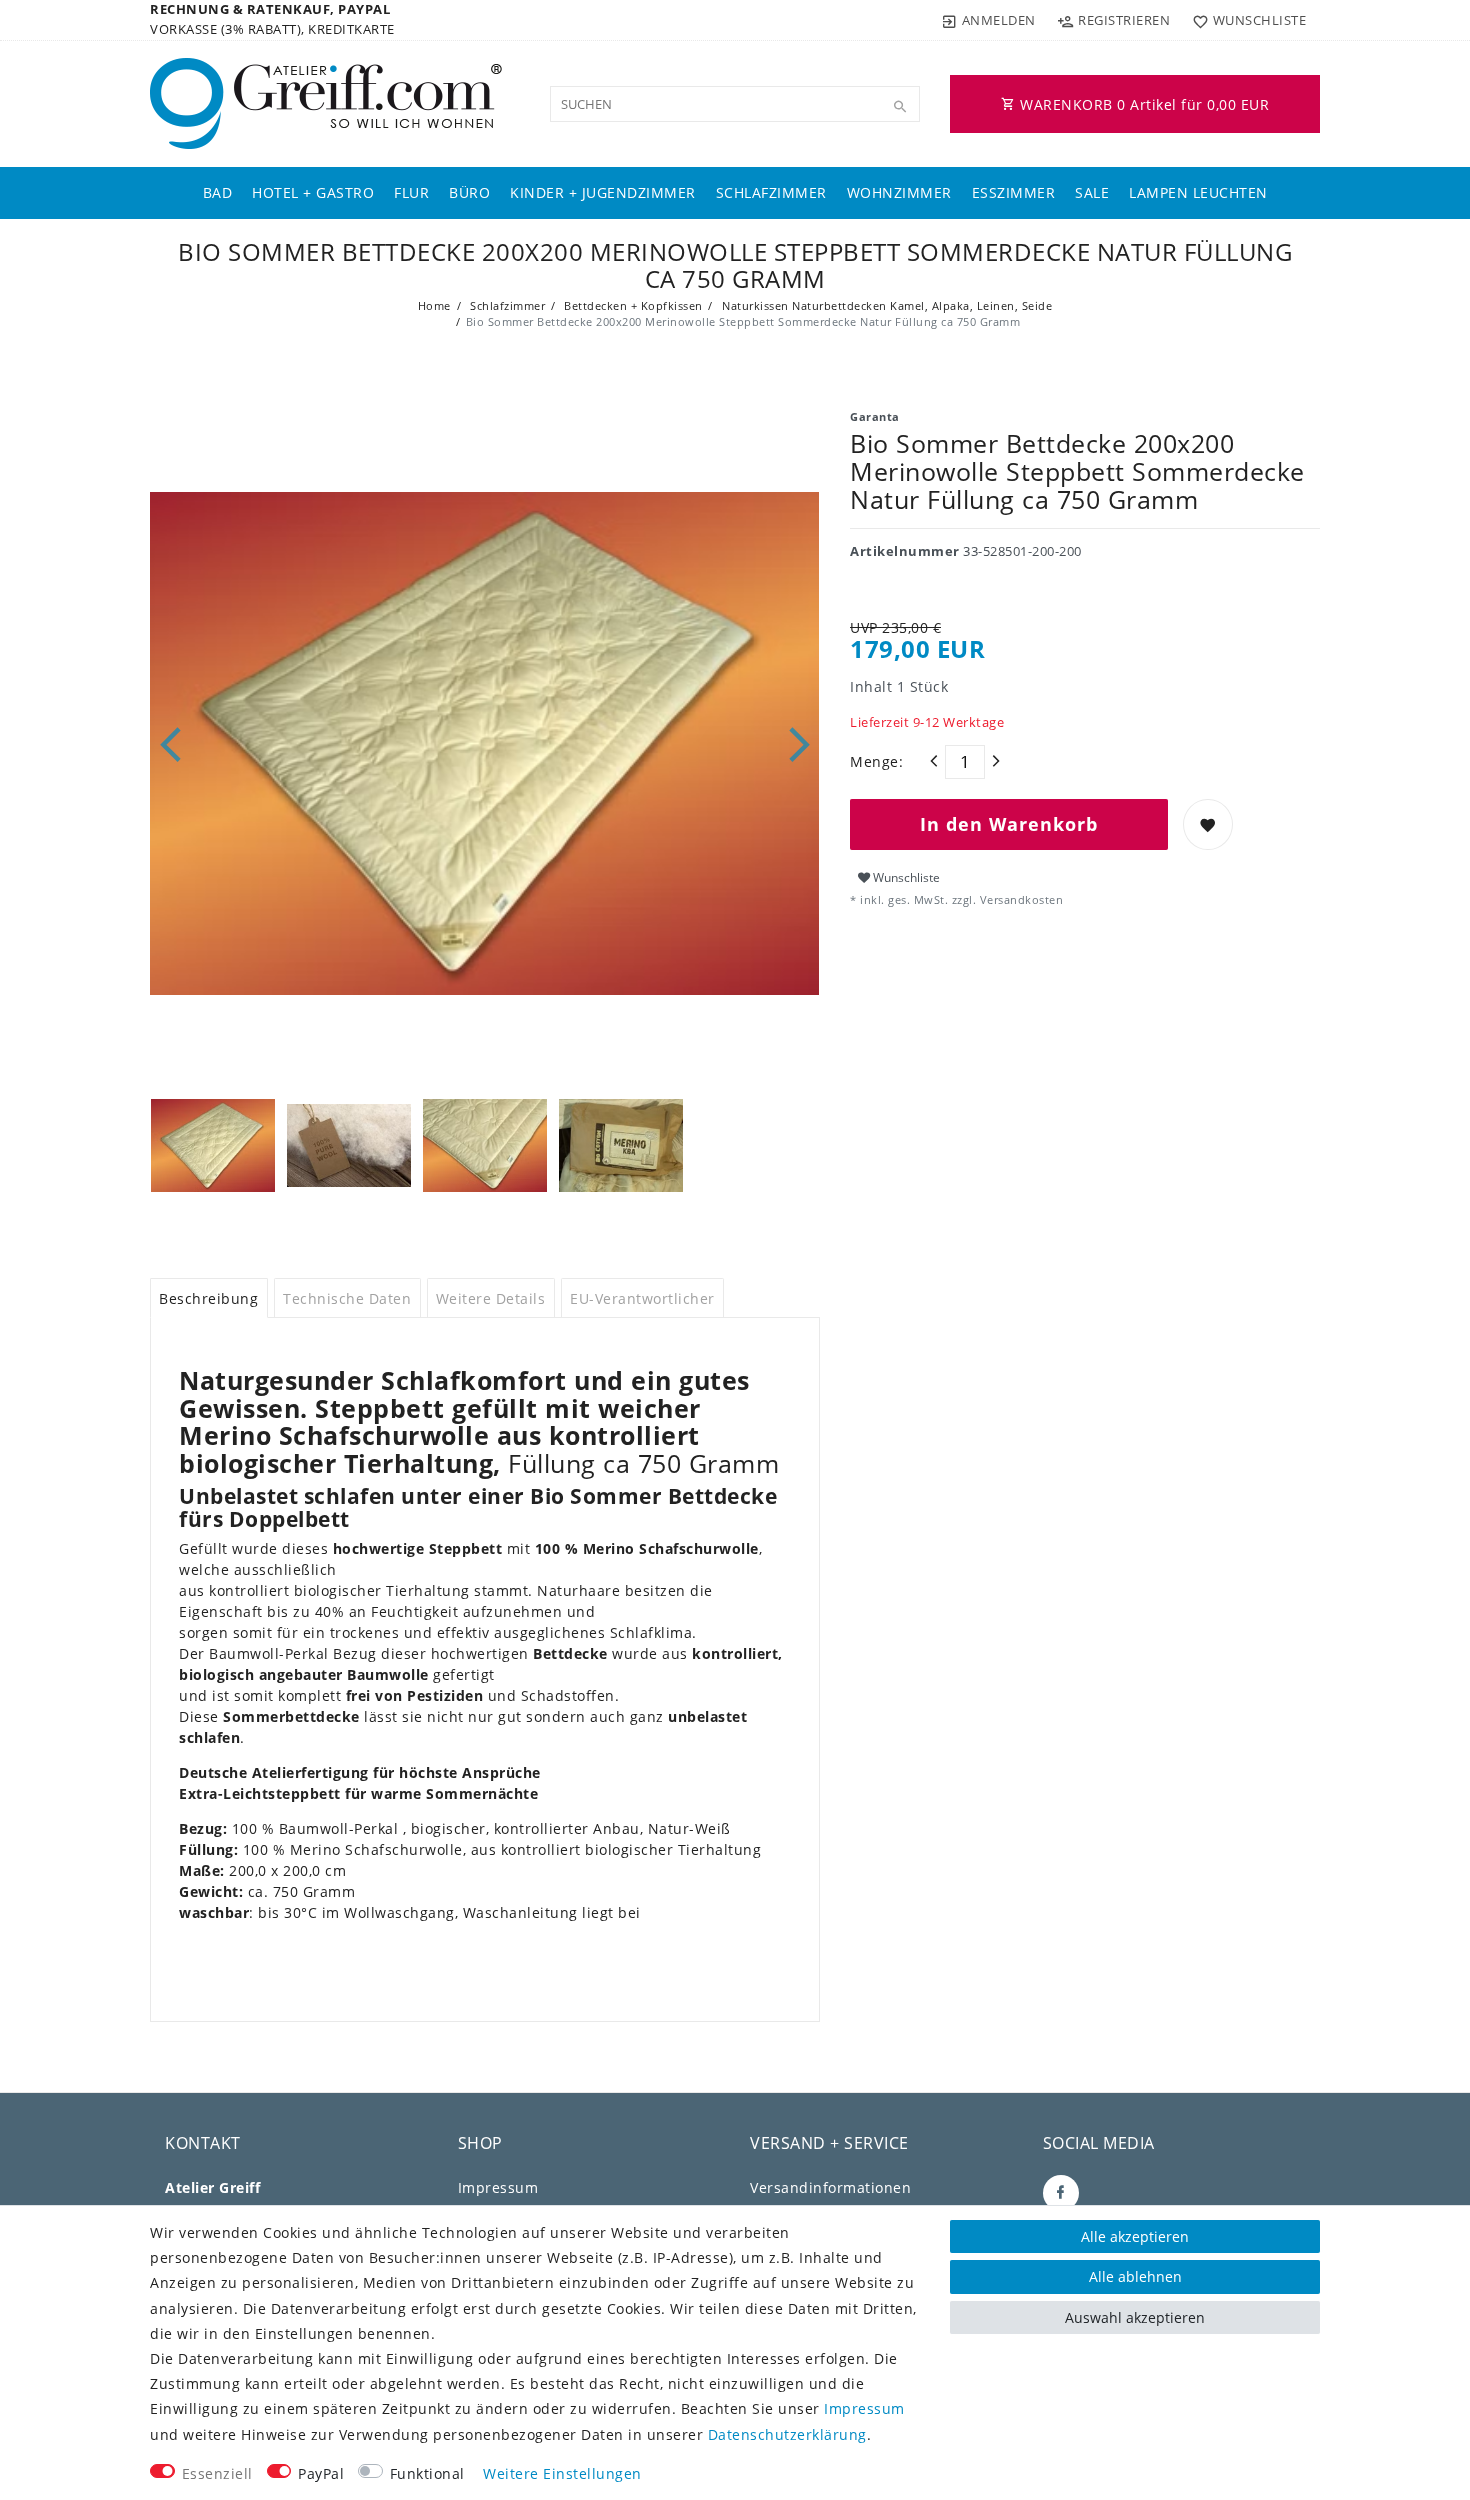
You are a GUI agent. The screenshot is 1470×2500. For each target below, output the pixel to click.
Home (434, 305)
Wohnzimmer (899, 192)
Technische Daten (347, 1298)
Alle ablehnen (1135, 2276)
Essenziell (217, 2473)
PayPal (321, 2473)
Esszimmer (1014, 192)
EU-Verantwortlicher (642, 1298)
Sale (1092, 192)
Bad (218, 192)
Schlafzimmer (771, 192)
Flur (411, 192)
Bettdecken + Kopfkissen (632, 305)
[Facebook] (1061, 2193)
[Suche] (900, 107)
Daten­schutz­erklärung (787, 2434)
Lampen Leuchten (1198, 192)
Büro (469, 192)
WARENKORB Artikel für (1143, 104)
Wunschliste (905, 877)
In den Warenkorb (1009, 824)
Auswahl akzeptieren (1135, 2317)
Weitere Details (491, 1298)
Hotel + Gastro (313, 192)
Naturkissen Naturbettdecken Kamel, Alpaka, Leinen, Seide (886, 305)
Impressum (498, 2187)
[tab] (209, 1298)
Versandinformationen (830, 2187)
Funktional (427, 2473)
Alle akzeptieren (1135, 2236)
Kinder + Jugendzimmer (603, 192)
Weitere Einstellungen (562, 2473)
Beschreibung (208, 1298)
